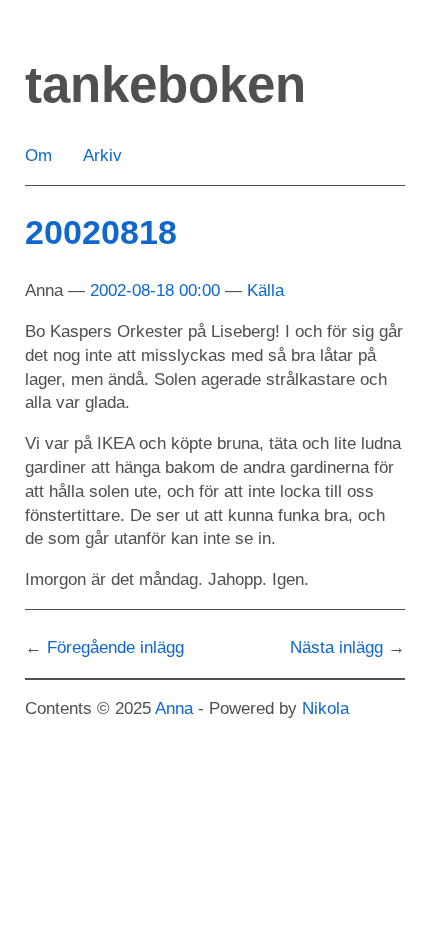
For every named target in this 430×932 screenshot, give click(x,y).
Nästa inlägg (336, 647)
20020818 (101, 232)
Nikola (325, 708)
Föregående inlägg (115, 647)
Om (38, 155)
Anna (174, 708)
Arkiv (102, 155)
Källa (265, 290)
